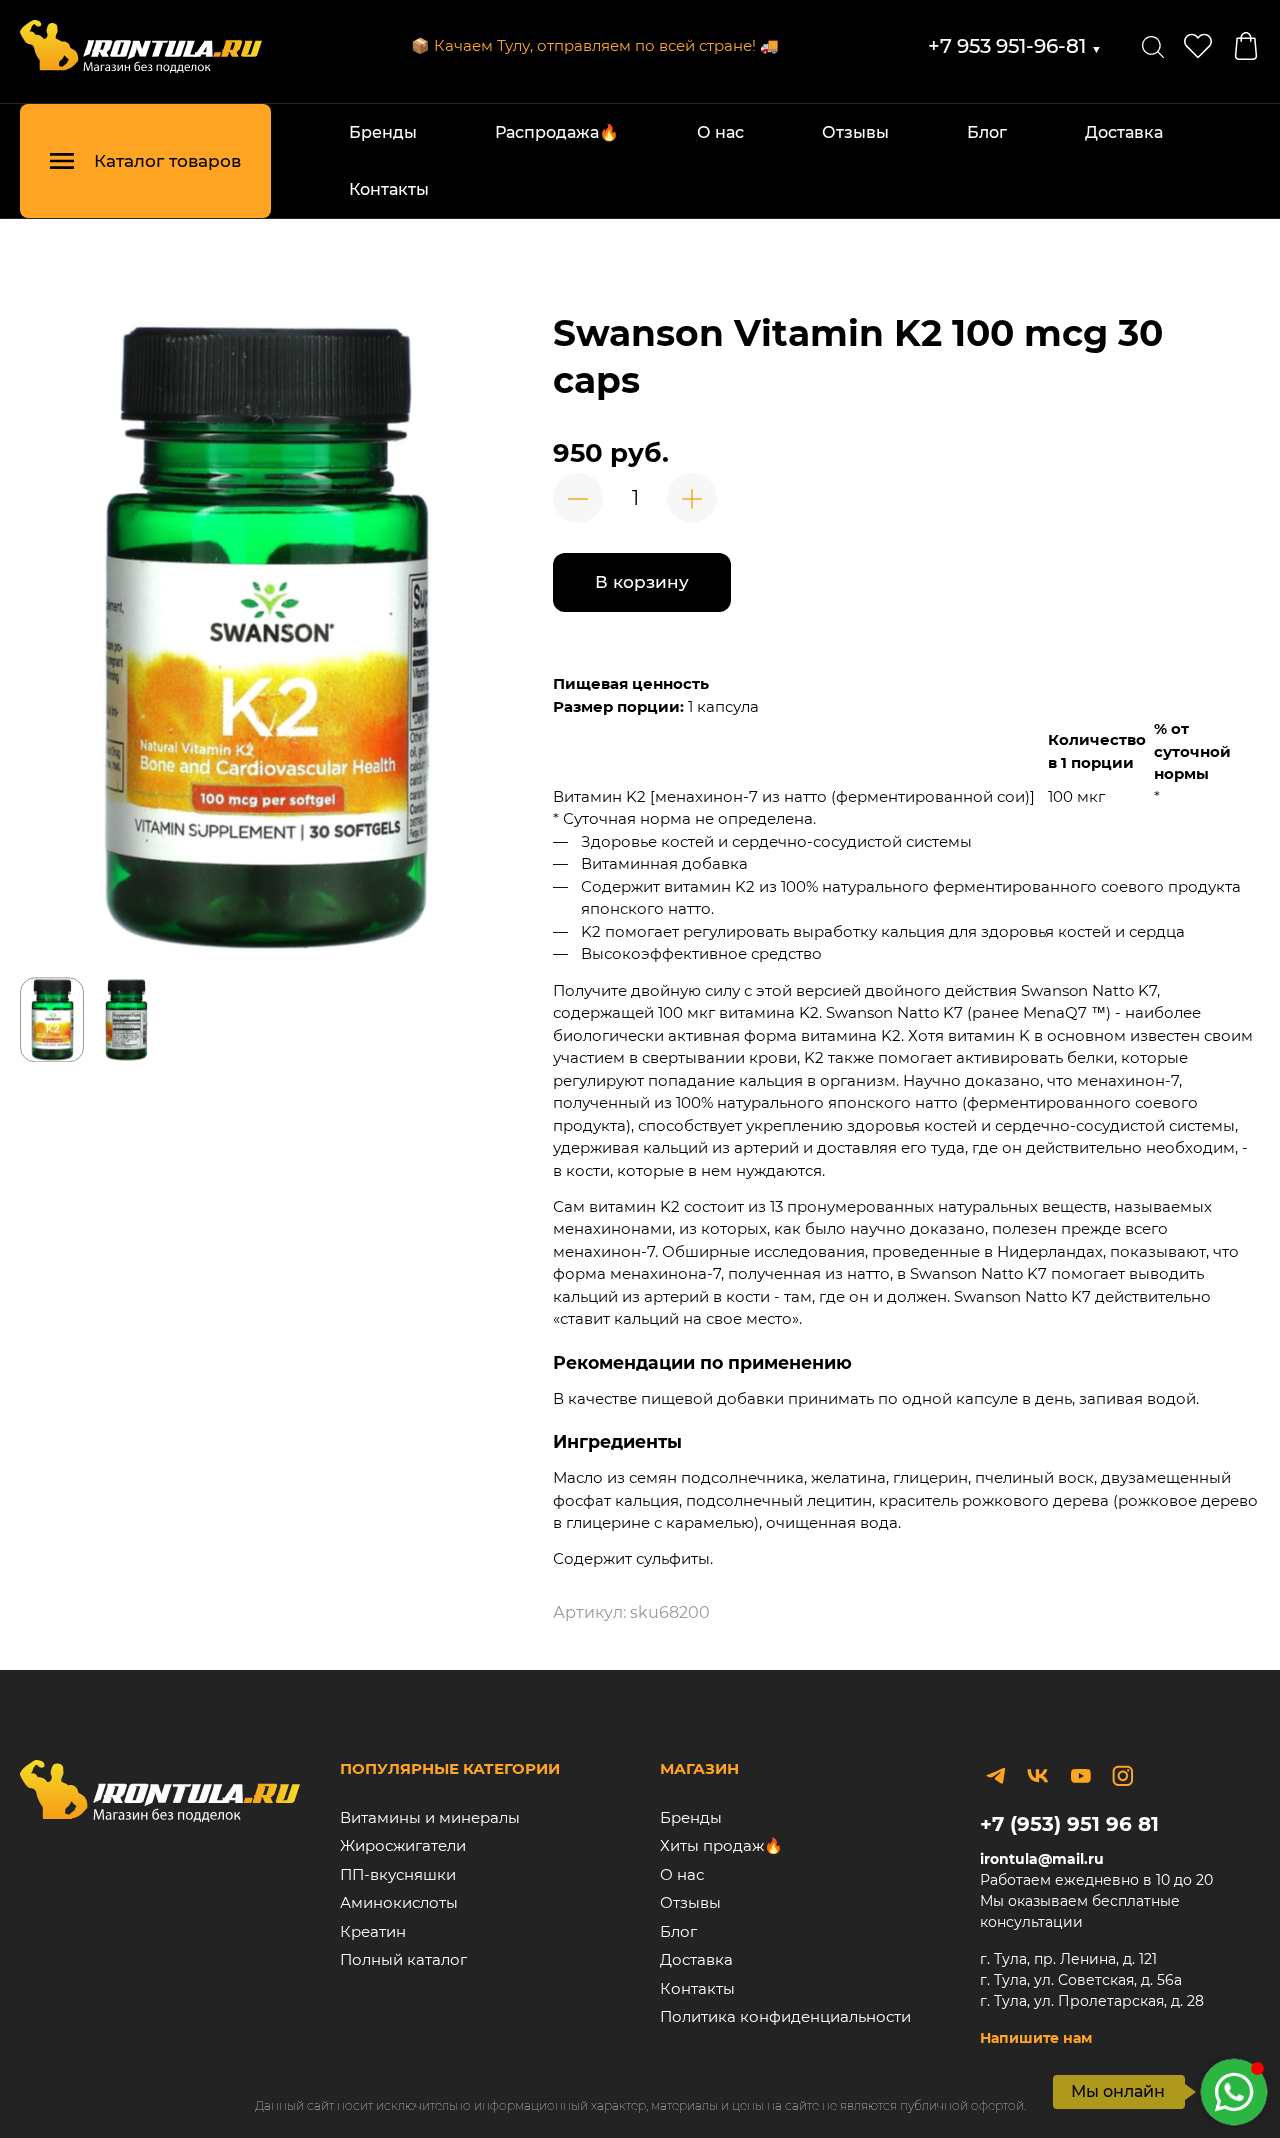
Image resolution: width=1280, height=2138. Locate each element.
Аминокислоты (399, 1902)
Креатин (373, 1931)
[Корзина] (1246, 46)
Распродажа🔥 (557, 132)
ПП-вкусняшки (398, 1874)
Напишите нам (1036, 2038)
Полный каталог (403, 1959)
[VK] (1038, 1776)
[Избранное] (1198, 46)
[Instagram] (1123, 1776)
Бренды (383, 132)
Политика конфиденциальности (785, 2016)
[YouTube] (1080, 1776)
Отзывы (855, 132)
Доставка (1124, 132)
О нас (720, 132)
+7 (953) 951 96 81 (1069, 1824)
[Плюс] (692, 498)
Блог (987, 132)
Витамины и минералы (430, 1817)
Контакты (389, 189)
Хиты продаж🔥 (721, 1845)
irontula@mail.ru (1042, 1859)
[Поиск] (1153, 46)
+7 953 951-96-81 (1015, 46)
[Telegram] (996, 1776)
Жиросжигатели (403, 1845)
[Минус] (578, 498)
